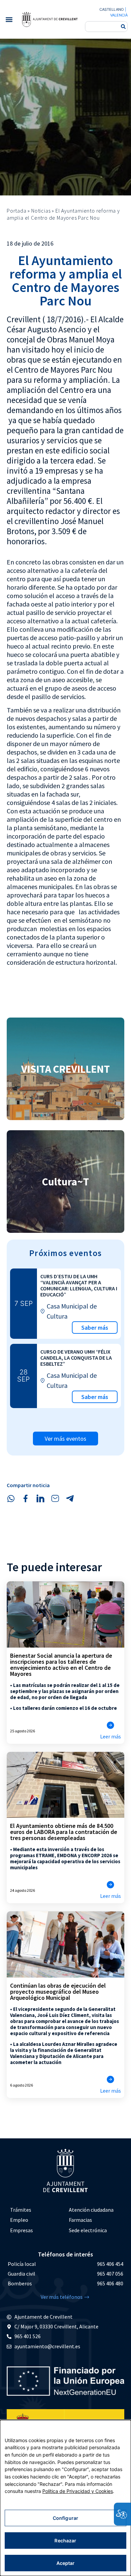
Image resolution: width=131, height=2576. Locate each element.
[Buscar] (123, 27)
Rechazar (65, 2541)
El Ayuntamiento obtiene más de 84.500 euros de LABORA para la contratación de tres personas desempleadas (64, 1832)
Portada (17, 211)
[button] (9, 19)
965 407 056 (110, 2274)
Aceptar (66, 2563)
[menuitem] (36, 2210)
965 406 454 (110, 2264)
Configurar (65, 2518)
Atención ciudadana (91, 2210)
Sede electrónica (88, 2230)
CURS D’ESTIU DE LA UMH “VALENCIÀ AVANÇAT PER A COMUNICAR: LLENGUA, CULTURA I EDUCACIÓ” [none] (79, 1285)
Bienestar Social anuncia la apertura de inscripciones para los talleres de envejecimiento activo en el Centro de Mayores (61, 1665)
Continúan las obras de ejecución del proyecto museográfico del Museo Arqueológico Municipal (58, 1992)
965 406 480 (110, 2283)
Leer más (111, 1736)
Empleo (19, 2220)
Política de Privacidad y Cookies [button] (78, 2491)
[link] (50, 19)
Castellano (112, 9)
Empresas (21, 2230)
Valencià (119, 15)
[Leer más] (111, 1725)
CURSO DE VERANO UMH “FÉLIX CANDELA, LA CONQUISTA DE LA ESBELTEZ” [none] (76, 1358)
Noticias (41, 211)
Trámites (21, 2210)
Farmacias (80, 2220)
